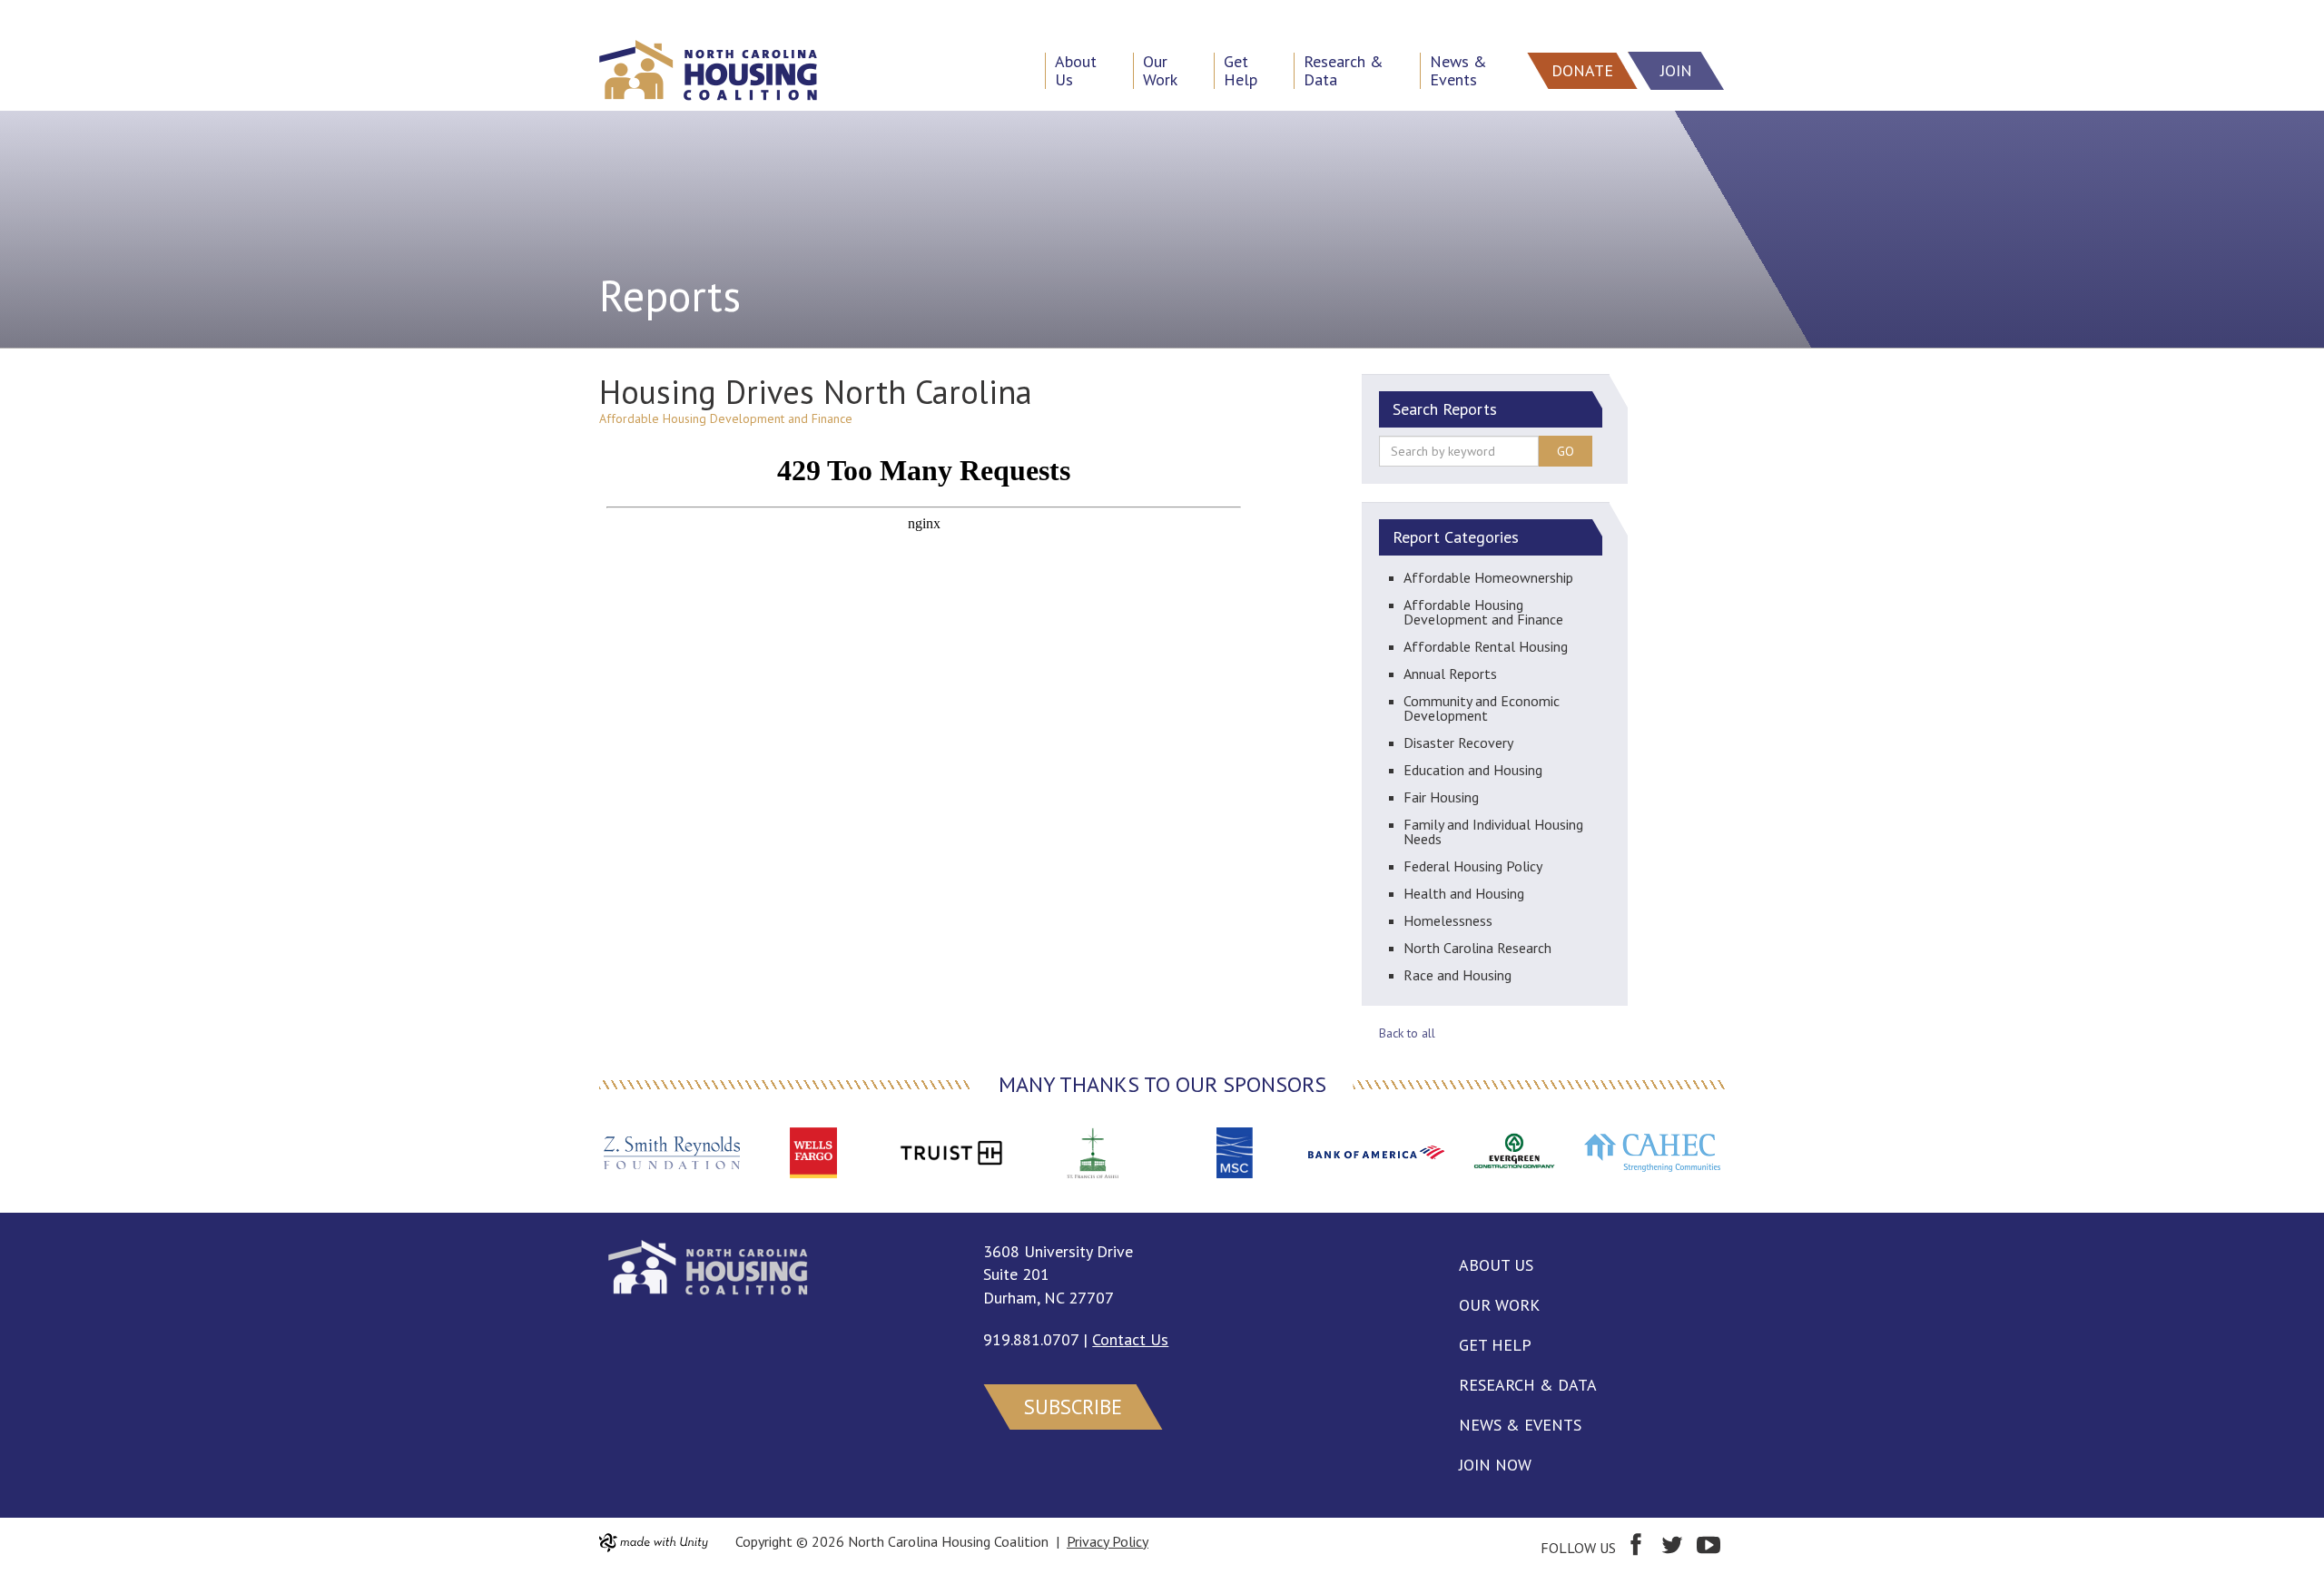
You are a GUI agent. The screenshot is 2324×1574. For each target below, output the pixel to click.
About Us (1496, 1265)
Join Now (1495, 1465)
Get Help (1495, 1345)
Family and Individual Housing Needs (1493, 831)
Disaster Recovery (1458, 743)
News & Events (1520, 1425)
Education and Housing (1473, 770)
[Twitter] (1672, 1548)
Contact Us (1130, 1339)
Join (1676, 70)
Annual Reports (1450, 674)
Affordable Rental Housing (1486, 646)
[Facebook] (1636, 1548)
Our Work (1499, 1305)
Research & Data (1528, 1385)
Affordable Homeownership (1488, 577)
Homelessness (1448, 920)
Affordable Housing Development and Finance (1483, 612)
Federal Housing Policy (1473, 866)
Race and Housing (1457, 975)
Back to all (1407, 1033)
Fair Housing (1441, 797)
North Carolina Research (1477, 948)
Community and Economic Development (1482, 708)
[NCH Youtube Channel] (1709, 1548)
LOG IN (33, 15)
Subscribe (1073, 1407)
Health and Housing (1464, 893)
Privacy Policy (1108, 1541)
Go (1566, 451)
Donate (1582, 70)
